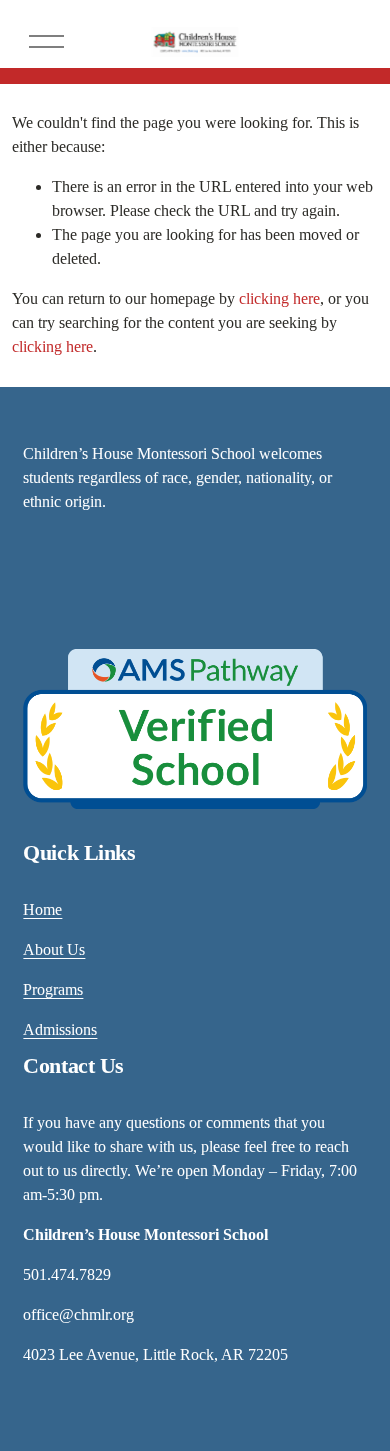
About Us (54, 949)
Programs (53, 989)
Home (42, 909)
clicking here (279, 298)
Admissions (60, 1029)
